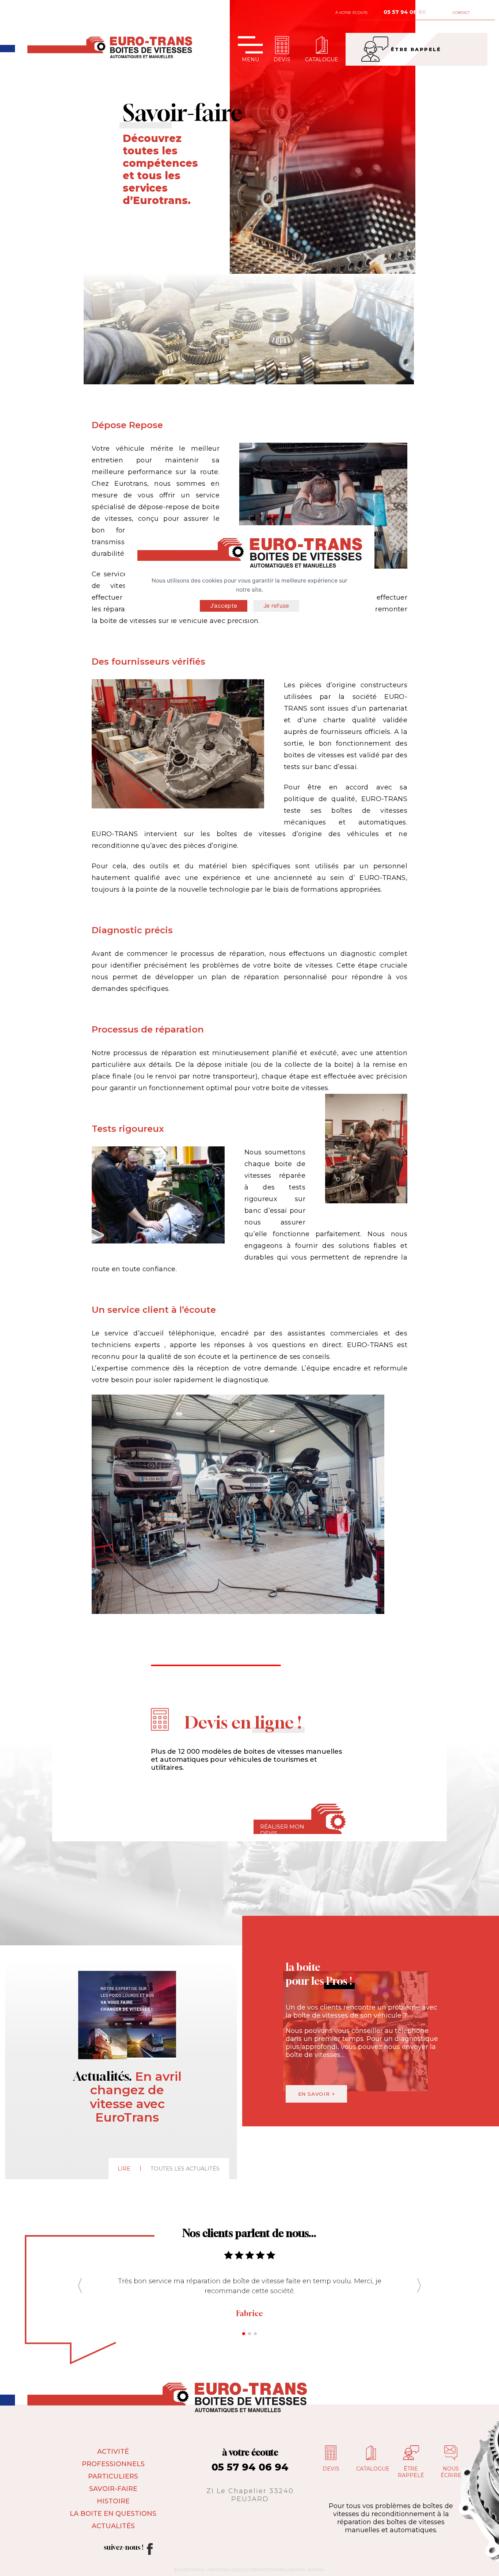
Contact (461, 13)
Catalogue (322, 59)
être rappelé (416, 49)
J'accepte (224, 606)
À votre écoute (352, 13)
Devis (282, 59)
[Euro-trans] (7, 49)
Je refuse (276, 606)
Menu (250, 59)
